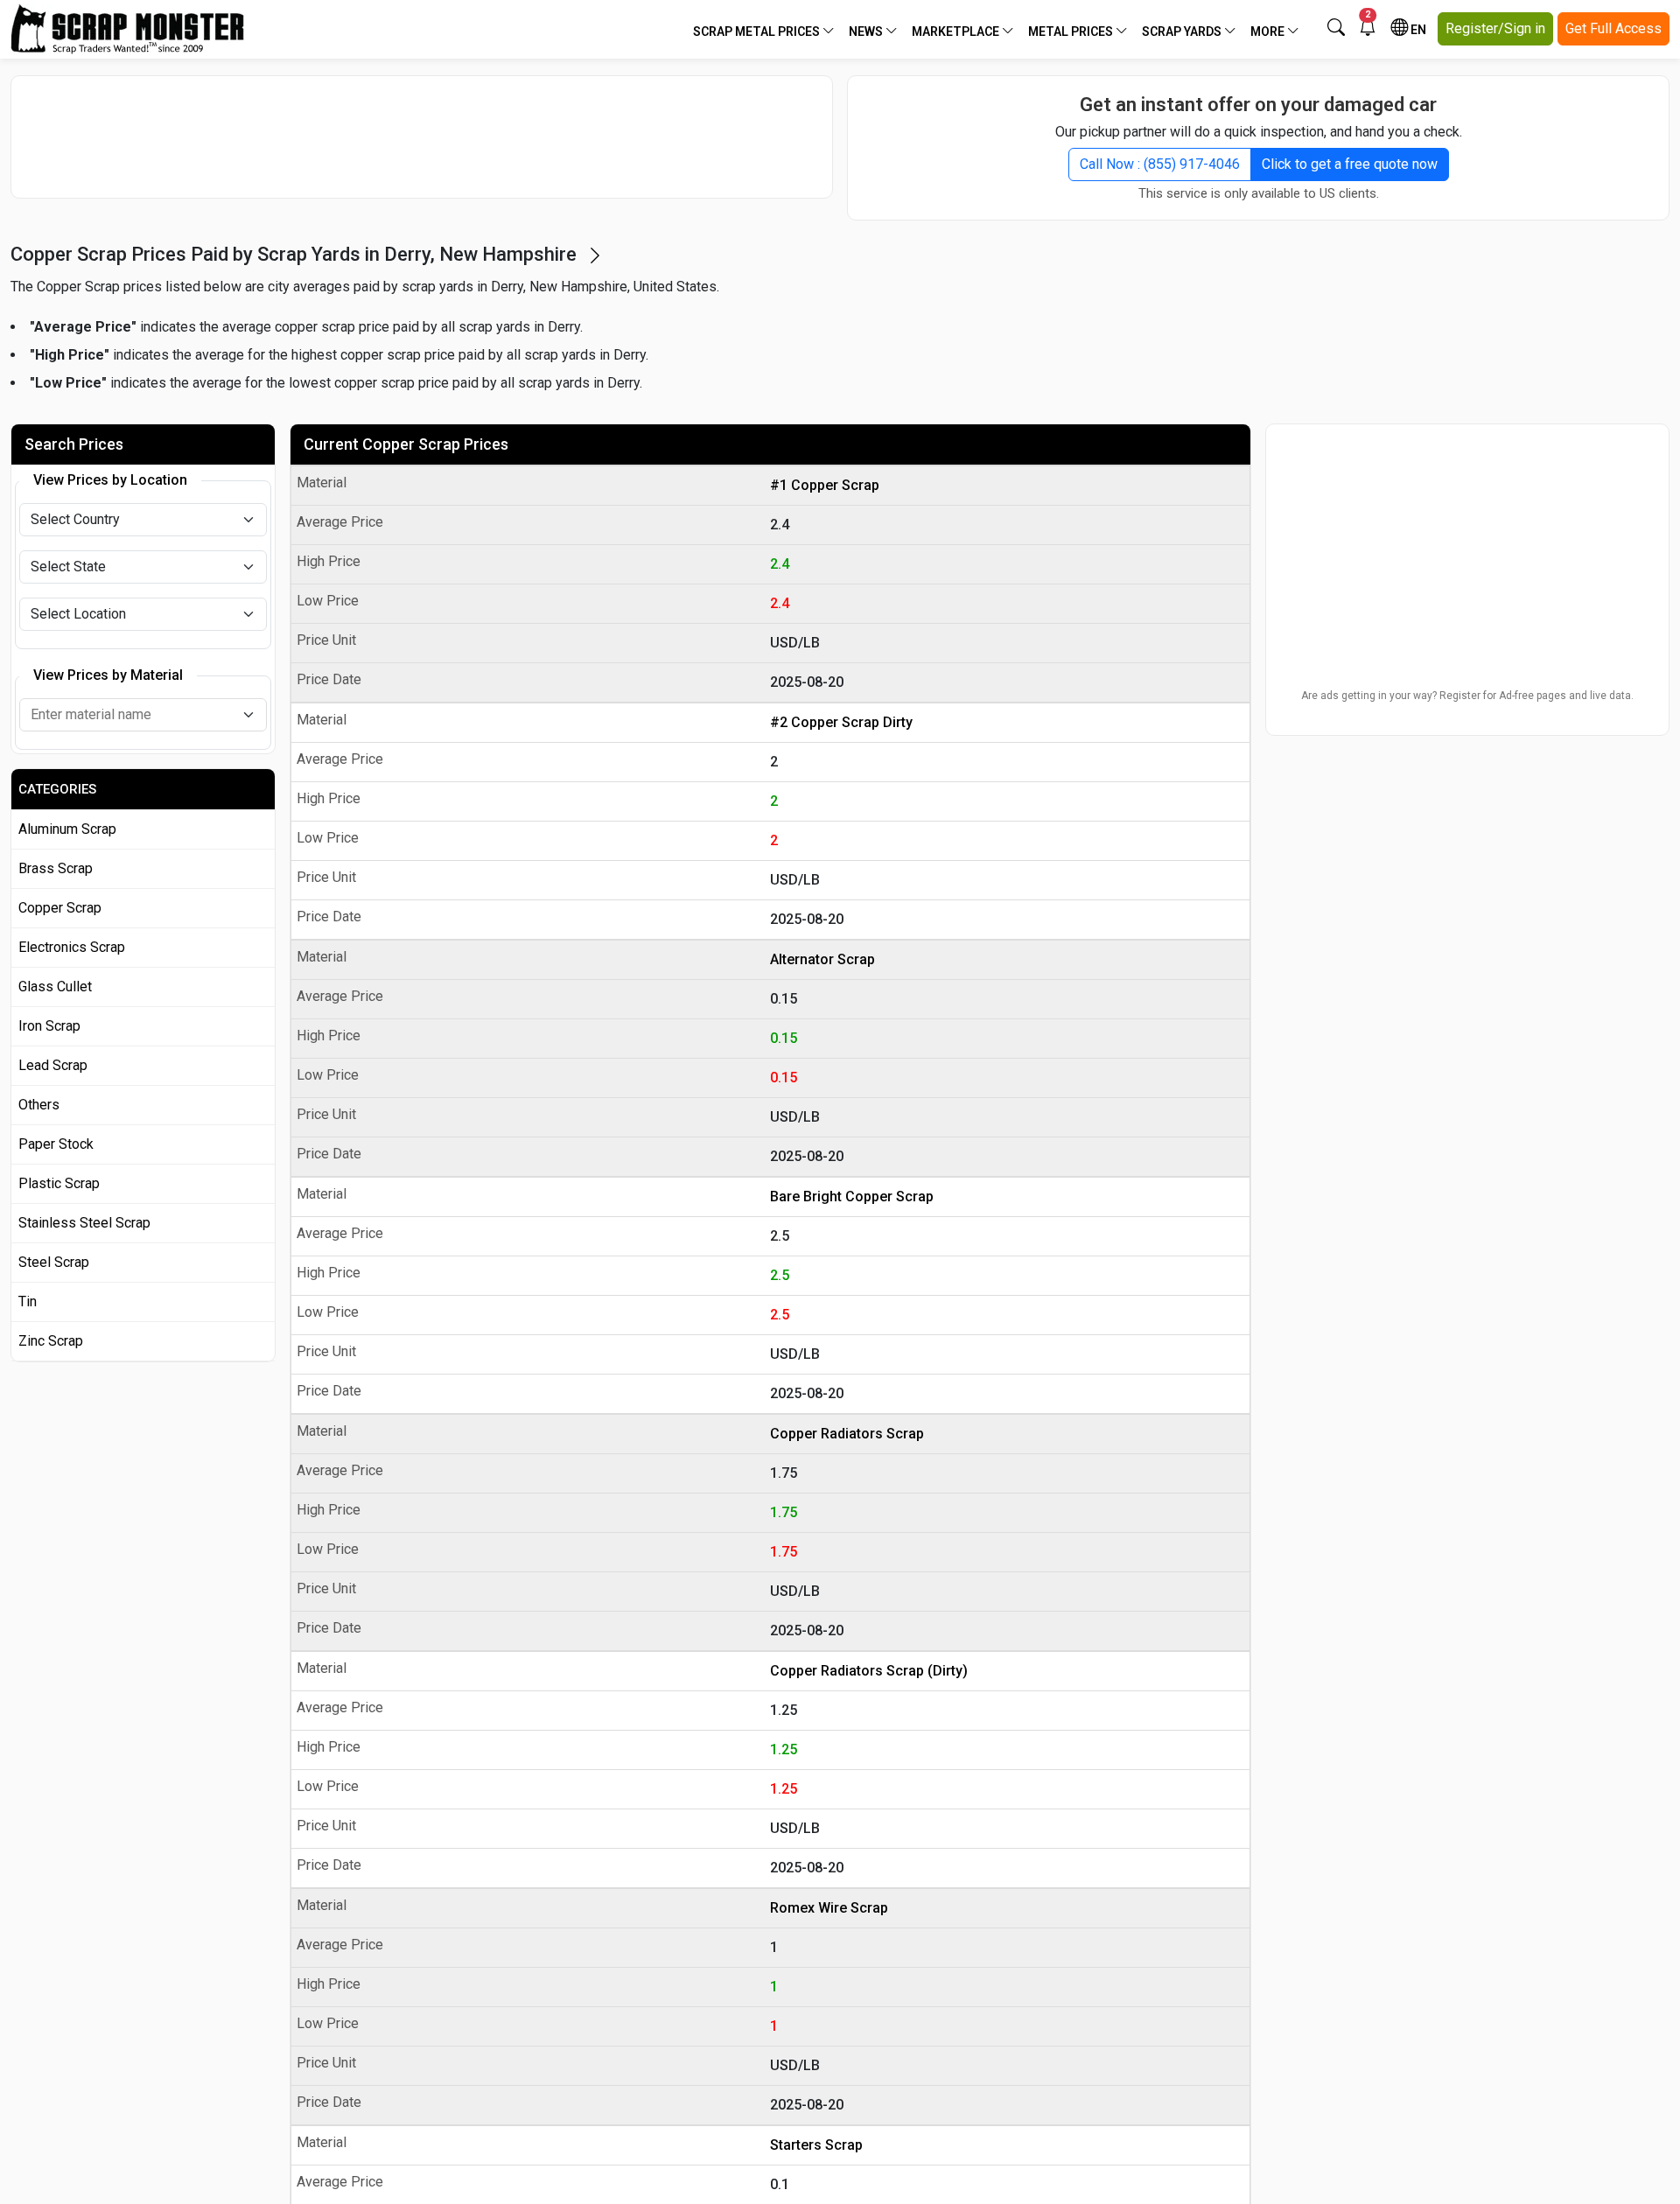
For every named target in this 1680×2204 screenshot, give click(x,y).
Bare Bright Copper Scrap (852, 1196)
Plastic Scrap (59, 1183)
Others (39, 1105)
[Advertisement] (422, 136)
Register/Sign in (1495, 28)
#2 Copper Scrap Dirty (841, 722)
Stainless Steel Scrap (84, 1223)
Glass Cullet (55, 987)
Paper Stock (56, 1144)
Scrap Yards (1183, 31)
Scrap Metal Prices (758, 31)
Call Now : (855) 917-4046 (1160, 164)
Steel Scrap (54, 1262)
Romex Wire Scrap (829, 1908)
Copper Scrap (60, 908)
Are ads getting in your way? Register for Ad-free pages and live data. (1467, 696)
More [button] (1269, 31)
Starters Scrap (816, 2145)
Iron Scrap (49, 1026)
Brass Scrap (56, 868)
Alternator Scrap (822, 959)
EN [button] (1417, 30)
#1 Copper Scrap (825, 485)
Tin (28, 1301)
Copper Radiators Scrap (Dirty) (869, 1671)
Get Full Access (1613, 28)
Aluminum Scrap (67, 829)
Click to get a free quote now (1350, 164)
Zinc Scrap (51, 1341)
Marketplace (957, 31)
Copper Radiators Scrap (847, 1434)
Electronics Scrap (72, 947)
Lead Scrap (53, 1065)
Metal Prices (1072, 31)
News (867, 31)
